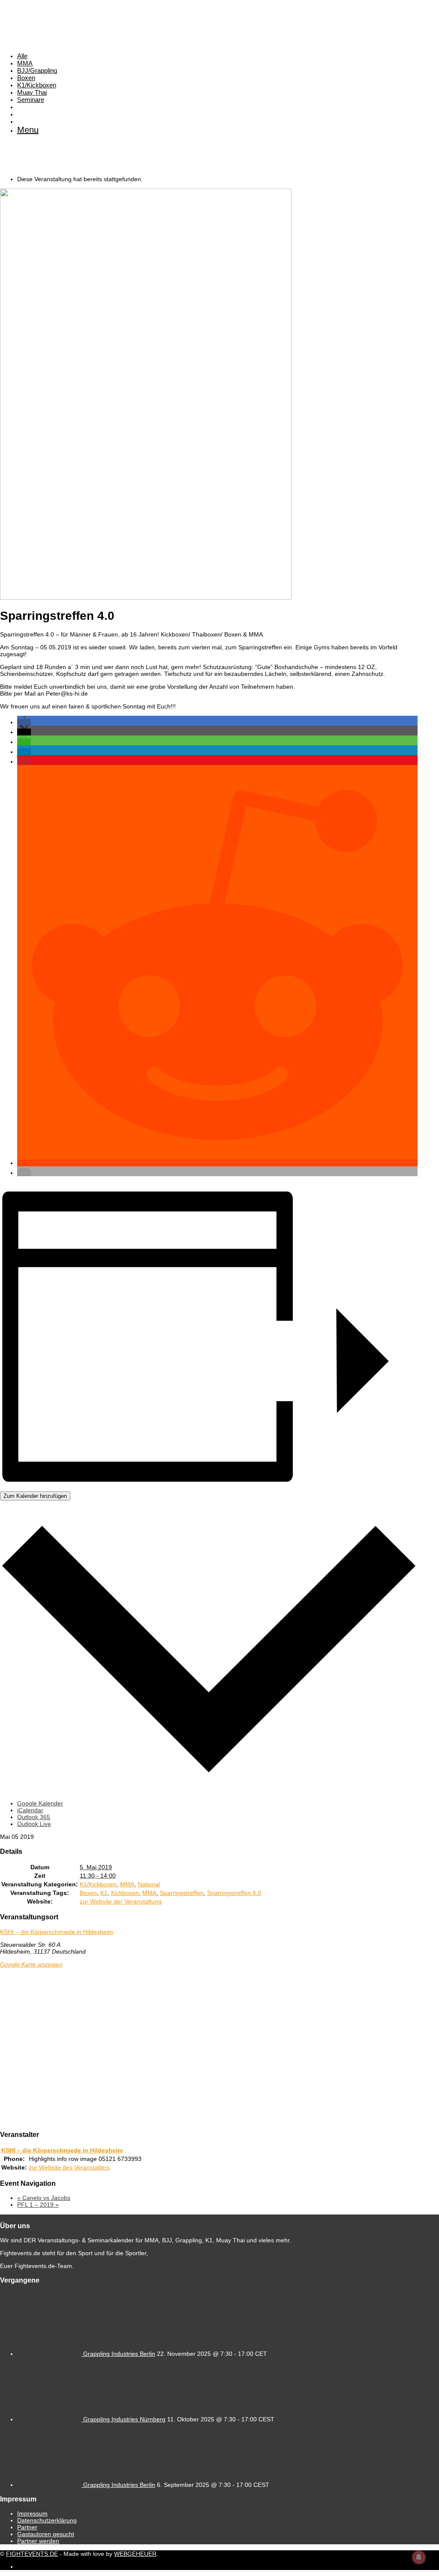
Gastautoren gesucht (46, 2534)
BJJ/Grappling (37, 70)
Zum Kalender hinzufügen (35, 1496)
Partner (27, 2527)
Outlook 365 (34, 1817)
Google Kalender (40, 1803)
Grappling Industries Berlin (119, 2354)
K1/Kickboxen (37, 85)
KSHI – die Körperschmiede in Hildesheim (57, 1932)
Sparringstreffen (182, 1893)
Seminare (31, 100)
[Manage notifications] (419, 2557)
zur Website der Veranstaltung (121, 1901)
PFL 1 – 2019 (38, 2205)
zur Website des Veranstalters (69, 2167)
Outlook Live (34, 1824)
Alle (22, 56)
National (149, 1884)
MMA (25, 63)
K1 (104, 1893)
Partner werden (38, 2541)
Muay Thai (32, 92)
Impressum (32, 2513)
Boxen (26, 78)
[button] (24, 722)
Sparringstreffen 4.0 (234, 1893)
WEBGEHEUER (135, 2554)
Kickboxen (125, 1893)
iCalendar (30, 1810)
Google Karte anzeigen (31, 1964)
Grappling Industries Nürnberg (124, 2419)
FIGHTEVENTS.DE (32, 2554)
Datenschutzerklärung (47, 2520)
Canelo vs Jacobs (44, 2198)
